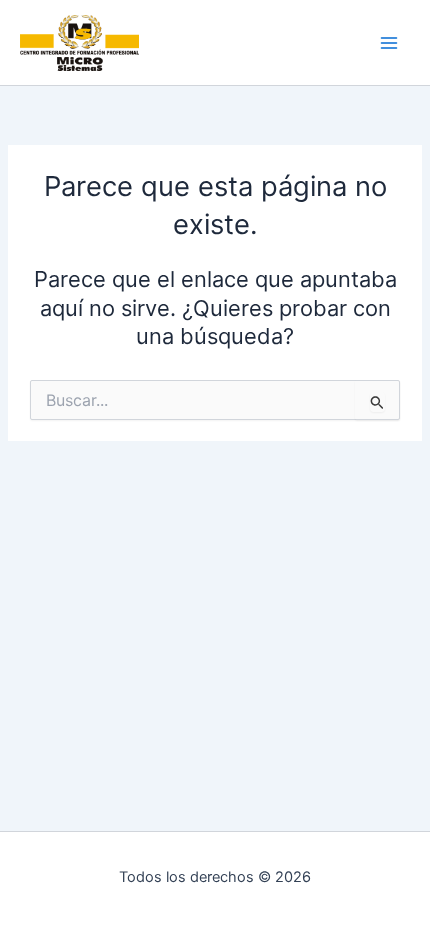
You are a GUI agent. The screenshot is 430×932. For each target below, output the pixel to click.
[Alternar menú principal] (389, 43)
